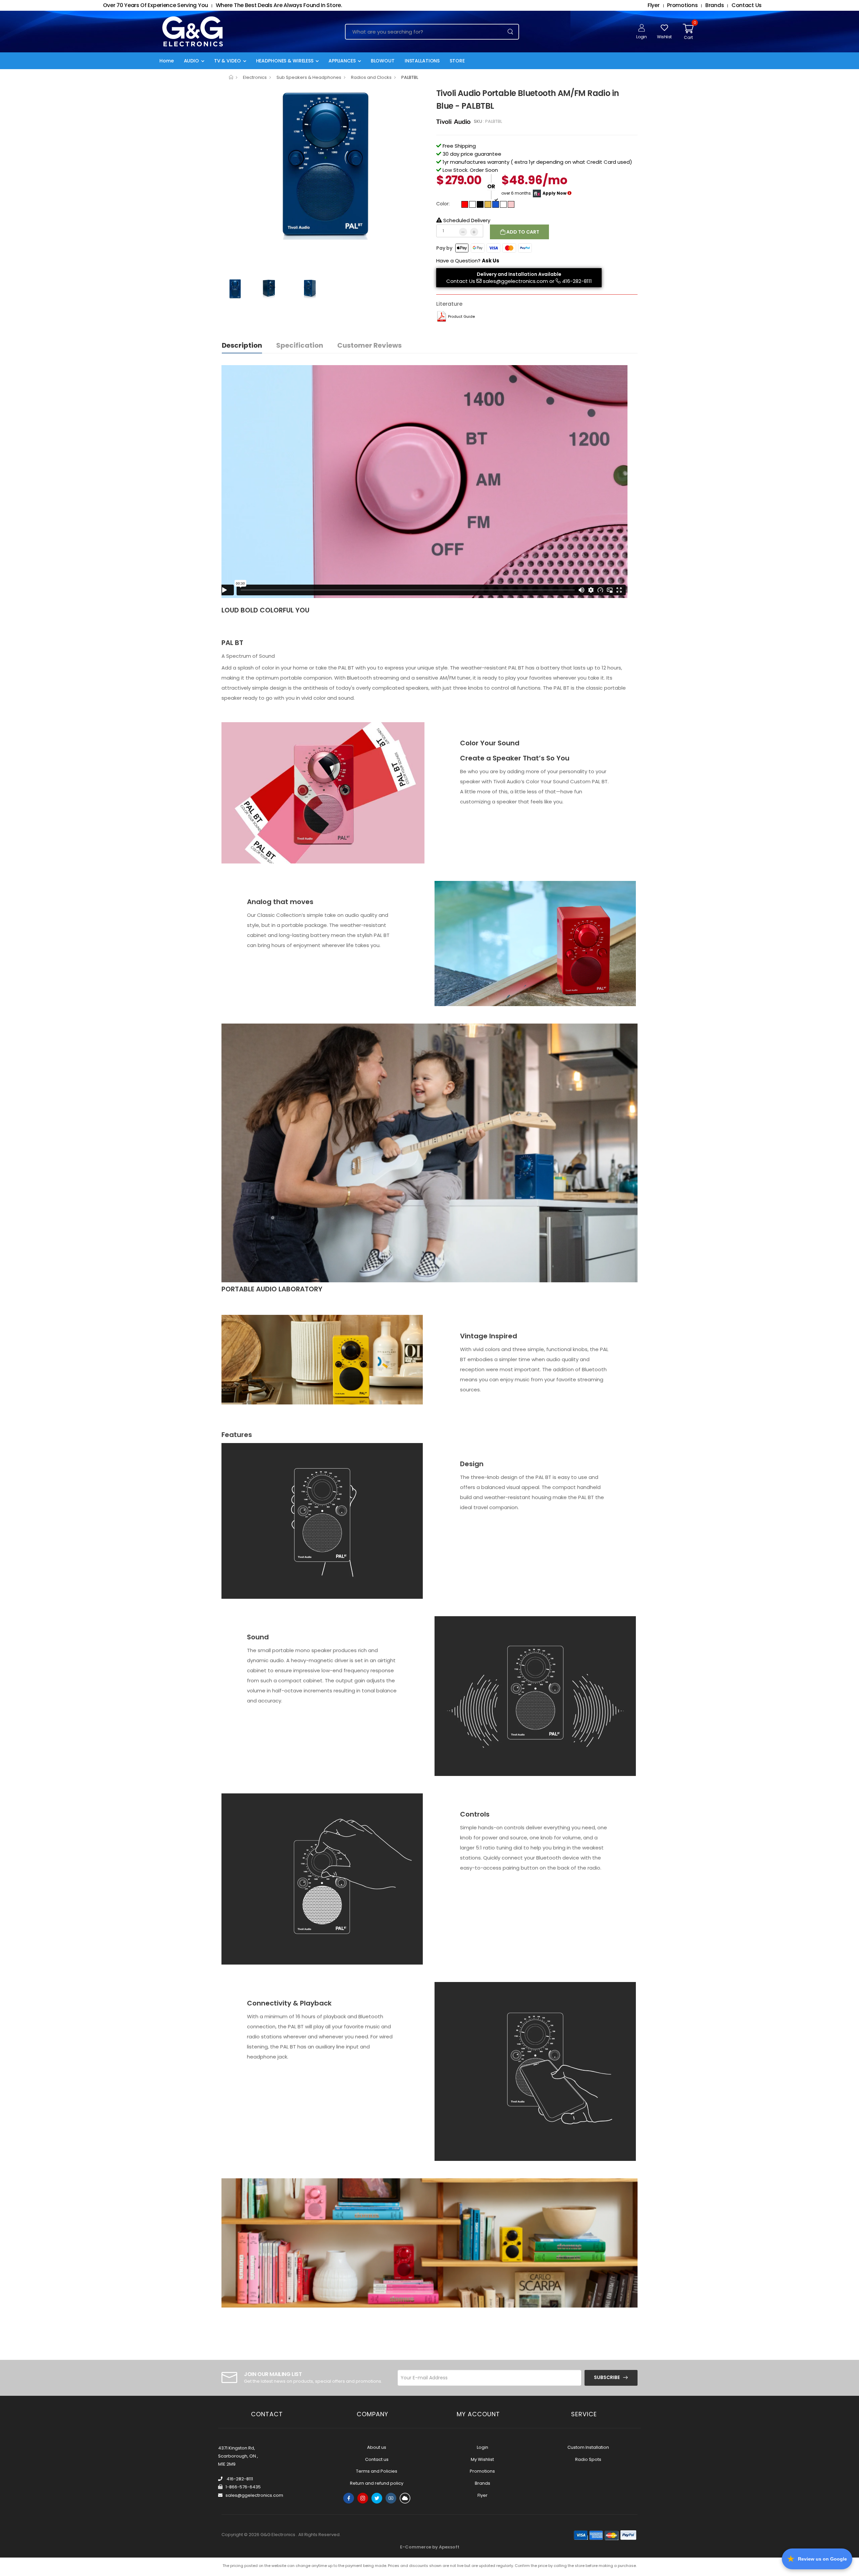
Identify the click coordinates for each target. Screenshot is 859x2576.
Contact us (377, 2459)
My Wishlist (482, 2459)
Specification (300, 345)
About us (377, 2447)
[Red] (465, 204)
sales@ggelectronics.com (515, 281)
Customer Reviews (369, 345)
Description (242, 345)
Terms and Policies (377, 2471)
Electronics (255, 77)
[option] (324, 163)
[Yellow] (488, 204)
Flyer (483, 2495)
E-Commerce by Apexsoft (430, 2547)
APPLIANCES (342, 61)
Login (483, 2447)
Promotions (482, 2471)
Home (167, 61)
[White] (472, 204)
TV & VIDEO (228, 61)
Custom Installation (588, 2447)
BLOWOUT (383, 61)
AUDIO (191, 61)
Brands (483, 2483)
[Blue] (496, 204)
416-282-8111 (577, 281)
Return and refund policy (377, 2483)
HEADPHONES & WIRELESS (285, 61)
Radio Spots (588, 2459)
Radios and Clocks (371, 77)
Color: (443, 204)
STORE (457, 61)
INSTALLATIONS (422, 61)
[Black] (480, 204)
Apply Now (554, 193)
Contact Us (461, 281)
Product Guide (461, 316)
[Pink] (511, 204)
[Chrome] (503, 204)
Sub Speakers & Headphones (309, 77)
